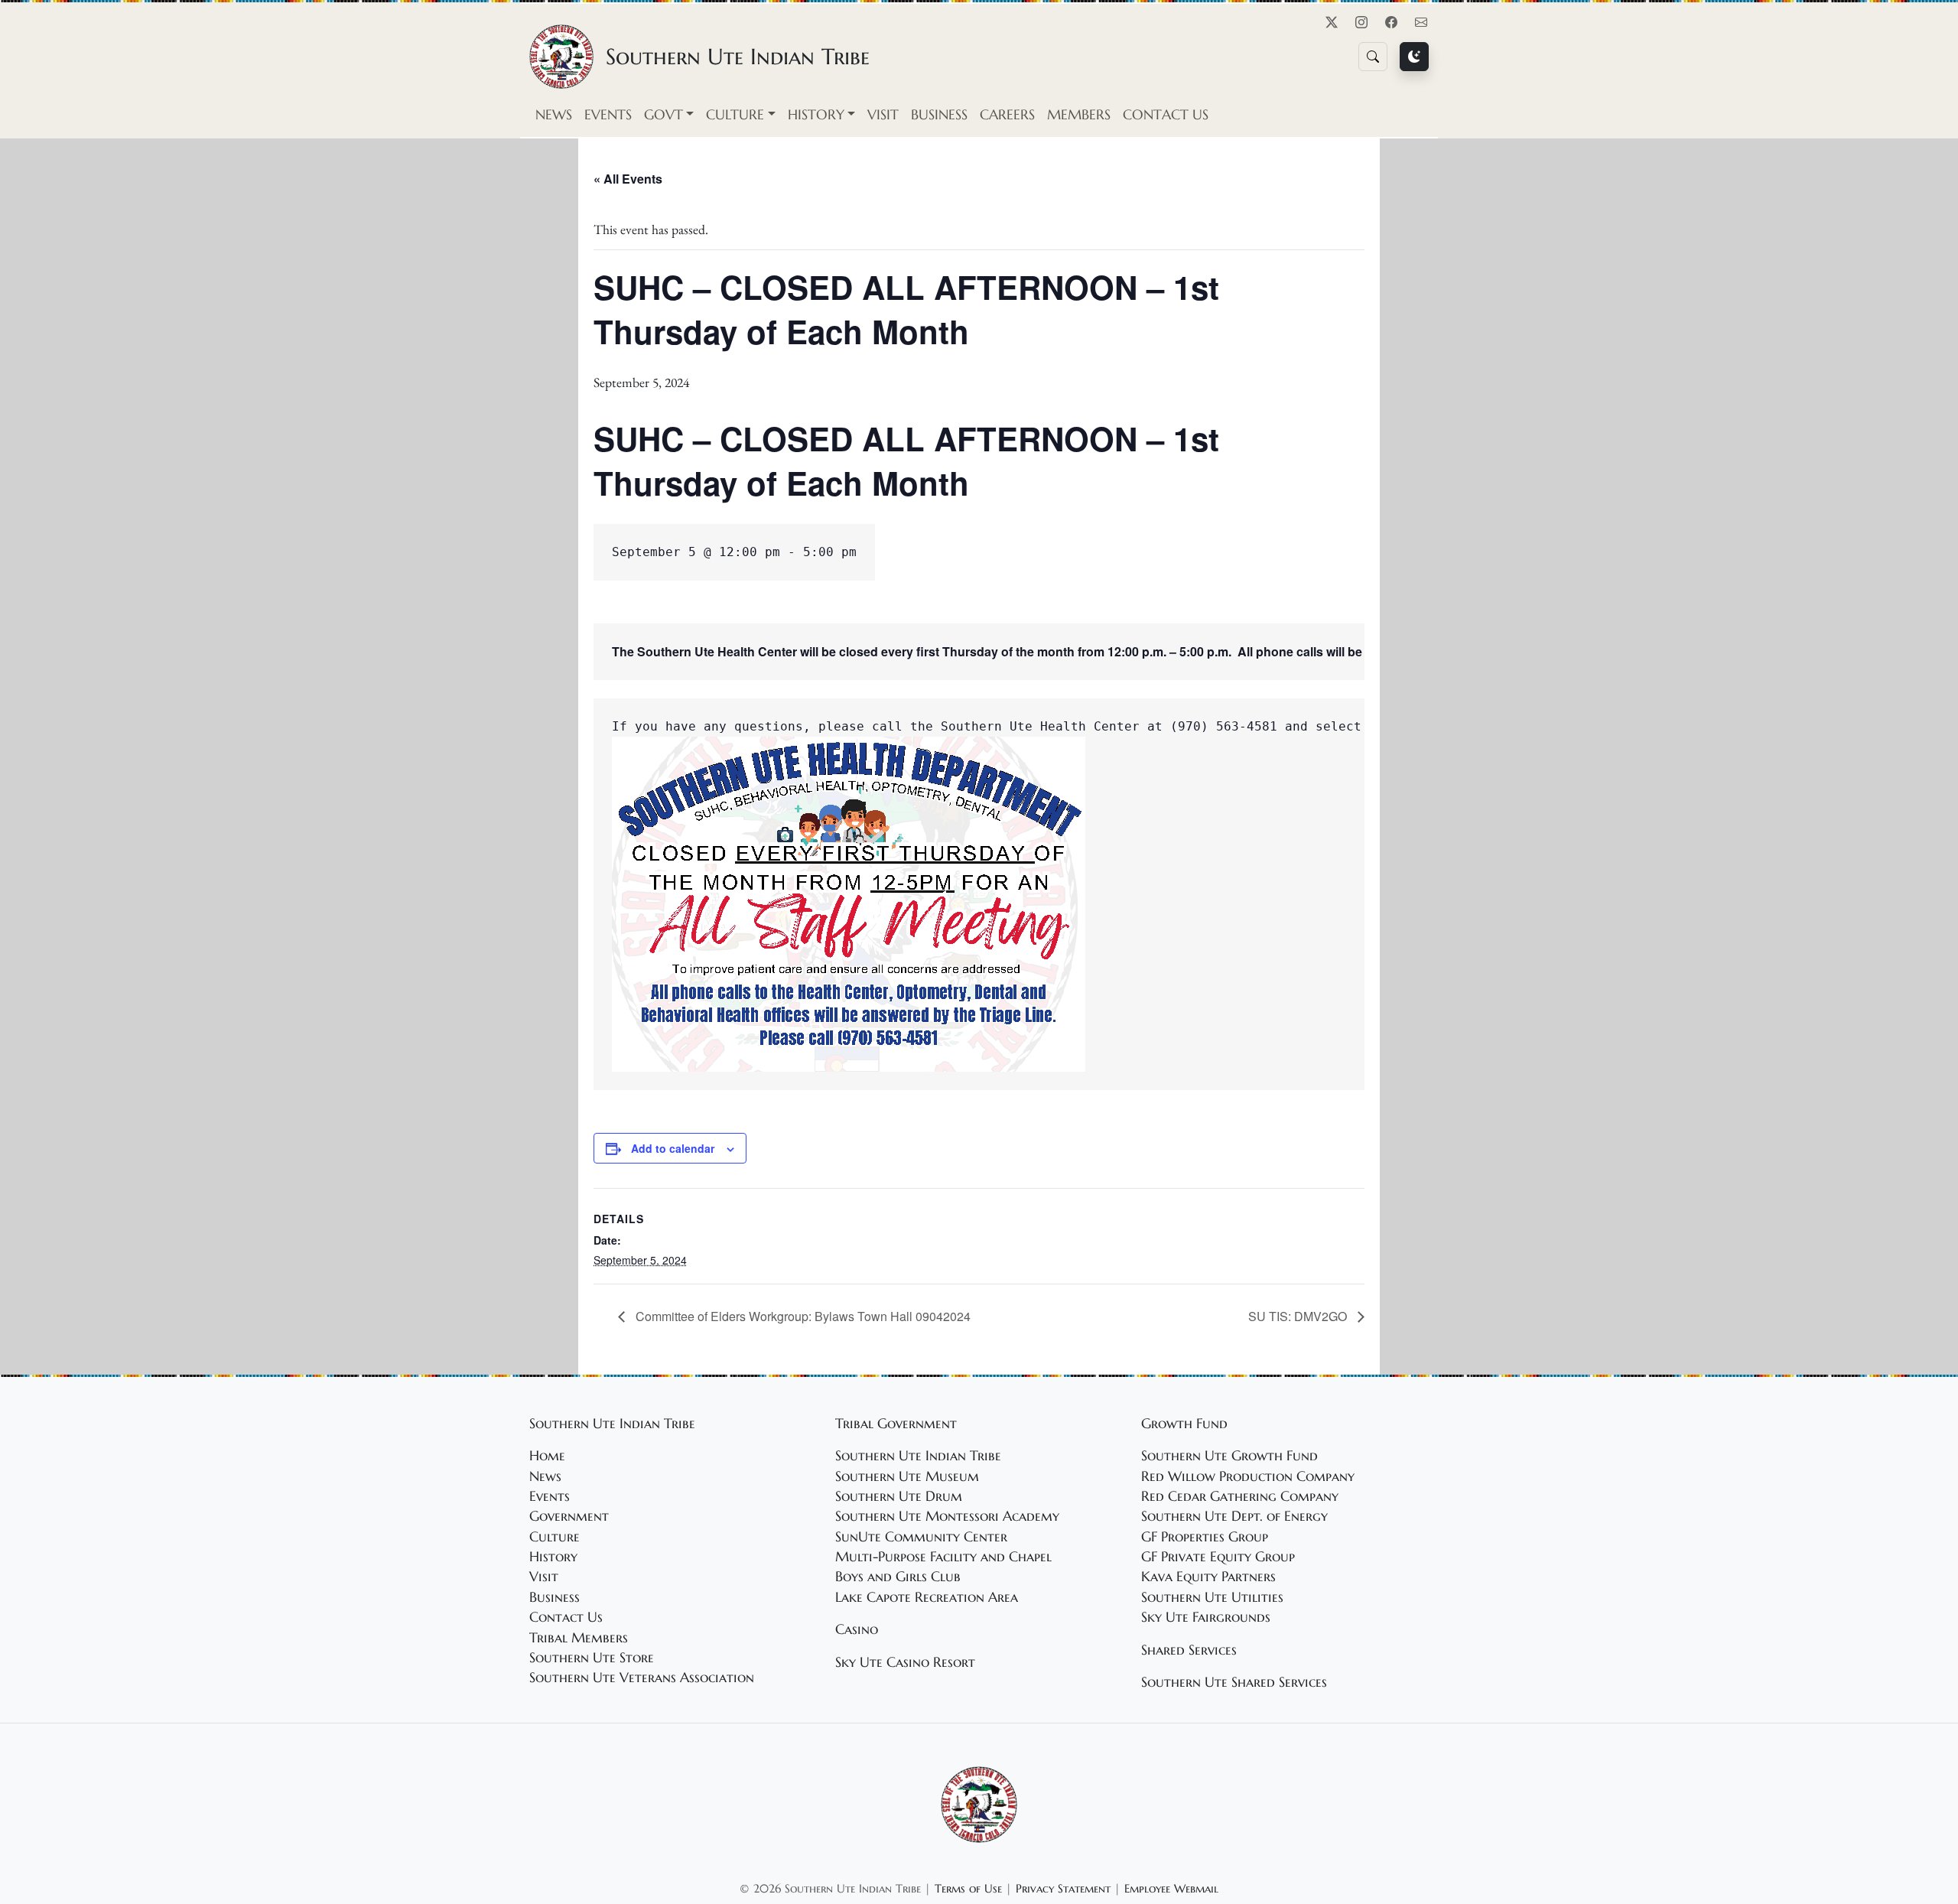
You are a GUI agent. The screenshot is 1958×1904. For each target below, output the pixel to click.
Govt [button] (664, 115)
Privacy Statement (1063, 1888)
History (553, 1557)
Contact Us (1166, 115)
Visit (883, 115)
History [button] (816, 115)
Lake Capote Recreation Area (927, 1597)
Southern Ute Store (592, 1658)
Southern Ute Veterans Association (642, 1678)
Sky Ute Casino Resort (905, 1662)
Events (608, 115)
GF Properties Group (1205, 1537)
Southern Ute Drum (899, 1496)
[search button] (1373, 57)
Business (939, 115)
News (554, 115)
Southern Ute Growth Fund (1229, 1456)
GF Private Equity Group (1218, 1557)
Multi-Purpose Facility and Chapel (943, 1557)
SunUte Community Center (921, 1537)
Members (1079, 115)
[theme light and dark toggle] (1414, 57)
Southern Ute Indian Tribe (918, 1456)
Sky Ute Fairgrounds (1206, 1617)
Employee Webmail (1171, 1888)
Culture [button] (735, 115)
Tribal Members (579, 1638)
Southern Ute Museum (907, 1476)
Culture (555, 1537)
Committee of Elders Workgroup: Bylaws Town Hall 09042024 (802, 1316)
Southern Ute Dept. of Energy (1234, 1516)
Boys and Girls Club (898, 1577)
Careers (1007, 115)
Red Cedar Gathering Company (1240, 1496)
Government (569, 1516)
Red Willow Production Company (1248, 1476)
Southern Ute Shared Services (1234, 1682)
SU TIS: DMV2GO (1299, 1316)
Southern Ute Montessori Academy (947, 1516)
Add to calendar (673, 1148)
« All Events (628, 179)
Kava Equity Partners (1208, 1577)
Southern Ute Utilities (1212, 1597)
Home (547, 1456)
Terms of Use (968, 1888)
